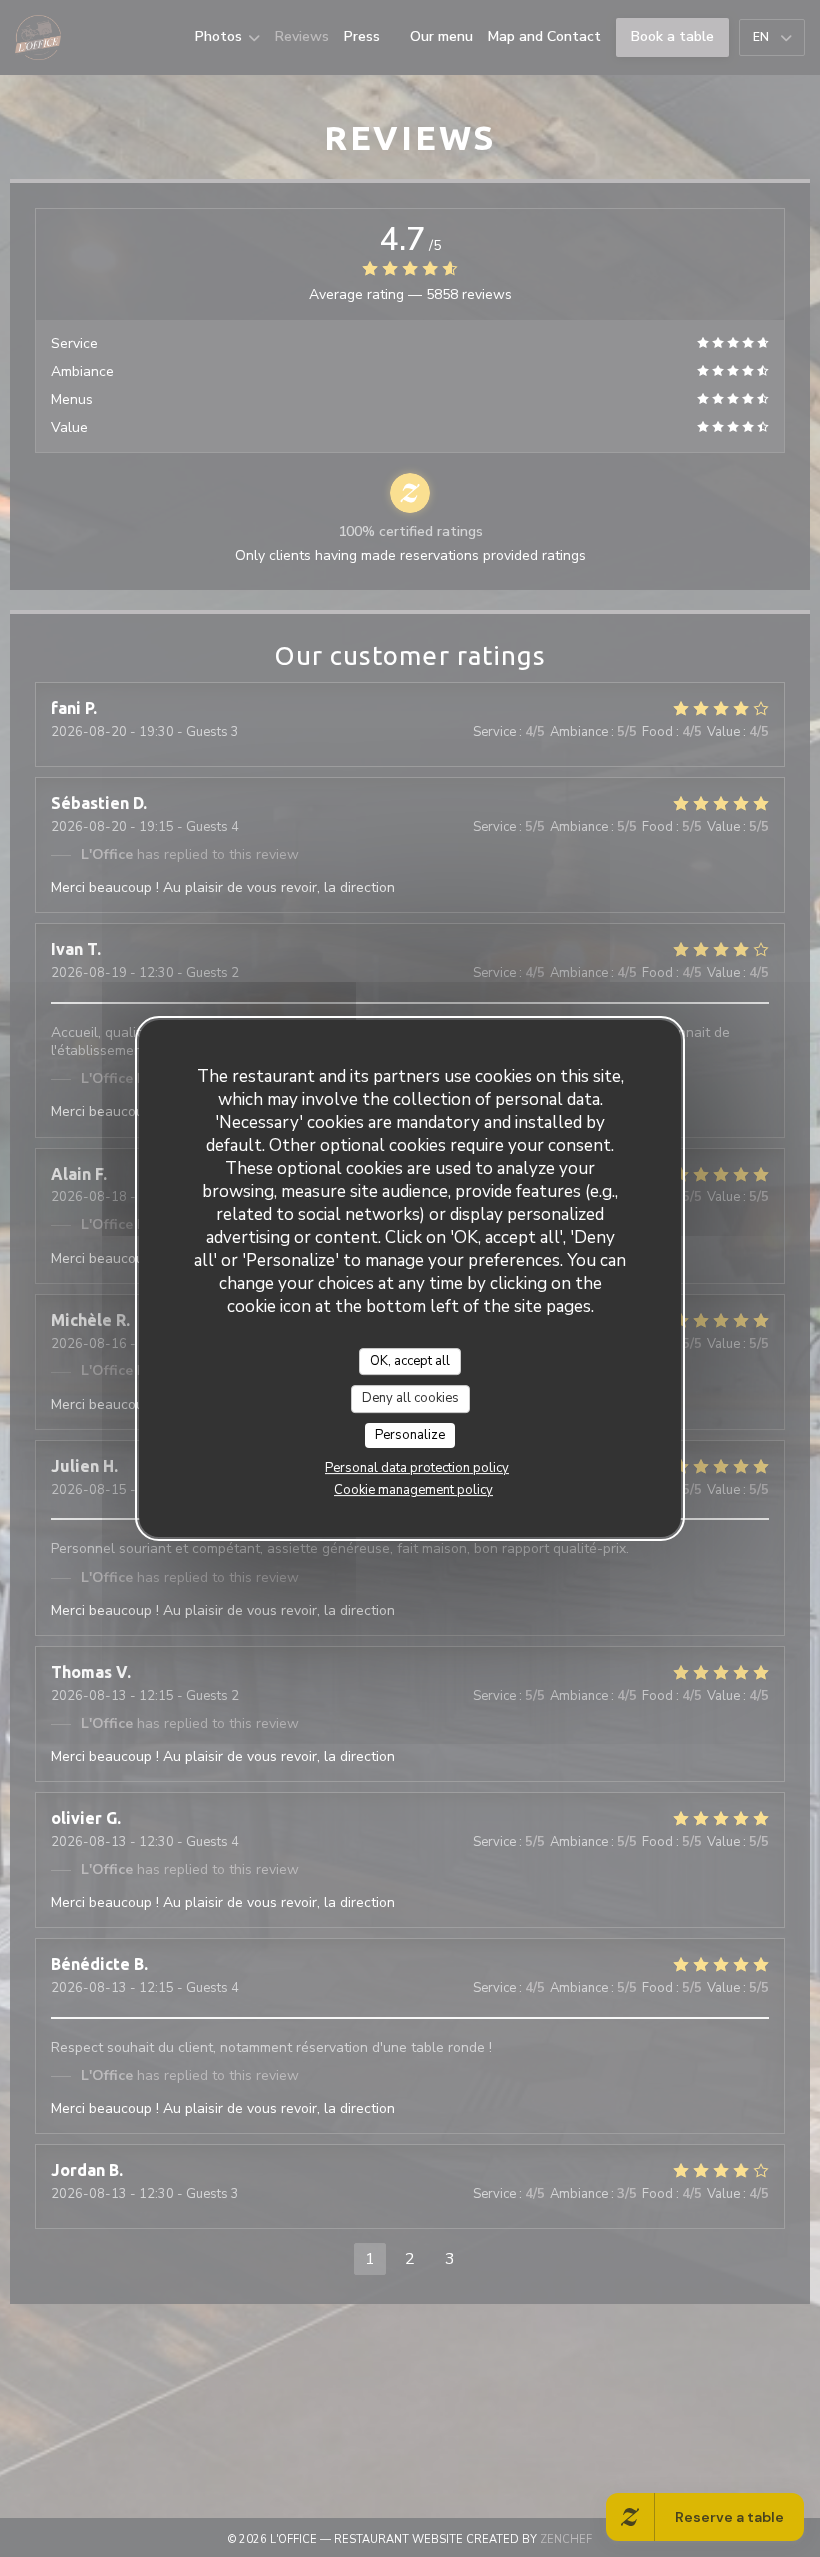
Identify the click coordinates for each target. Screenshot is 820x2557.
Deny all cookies (410, 1398)
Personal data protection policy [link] (417, 1468)
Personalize (410, 1435)
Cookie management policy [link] (413, 1490)
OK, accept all (410, 1361)
